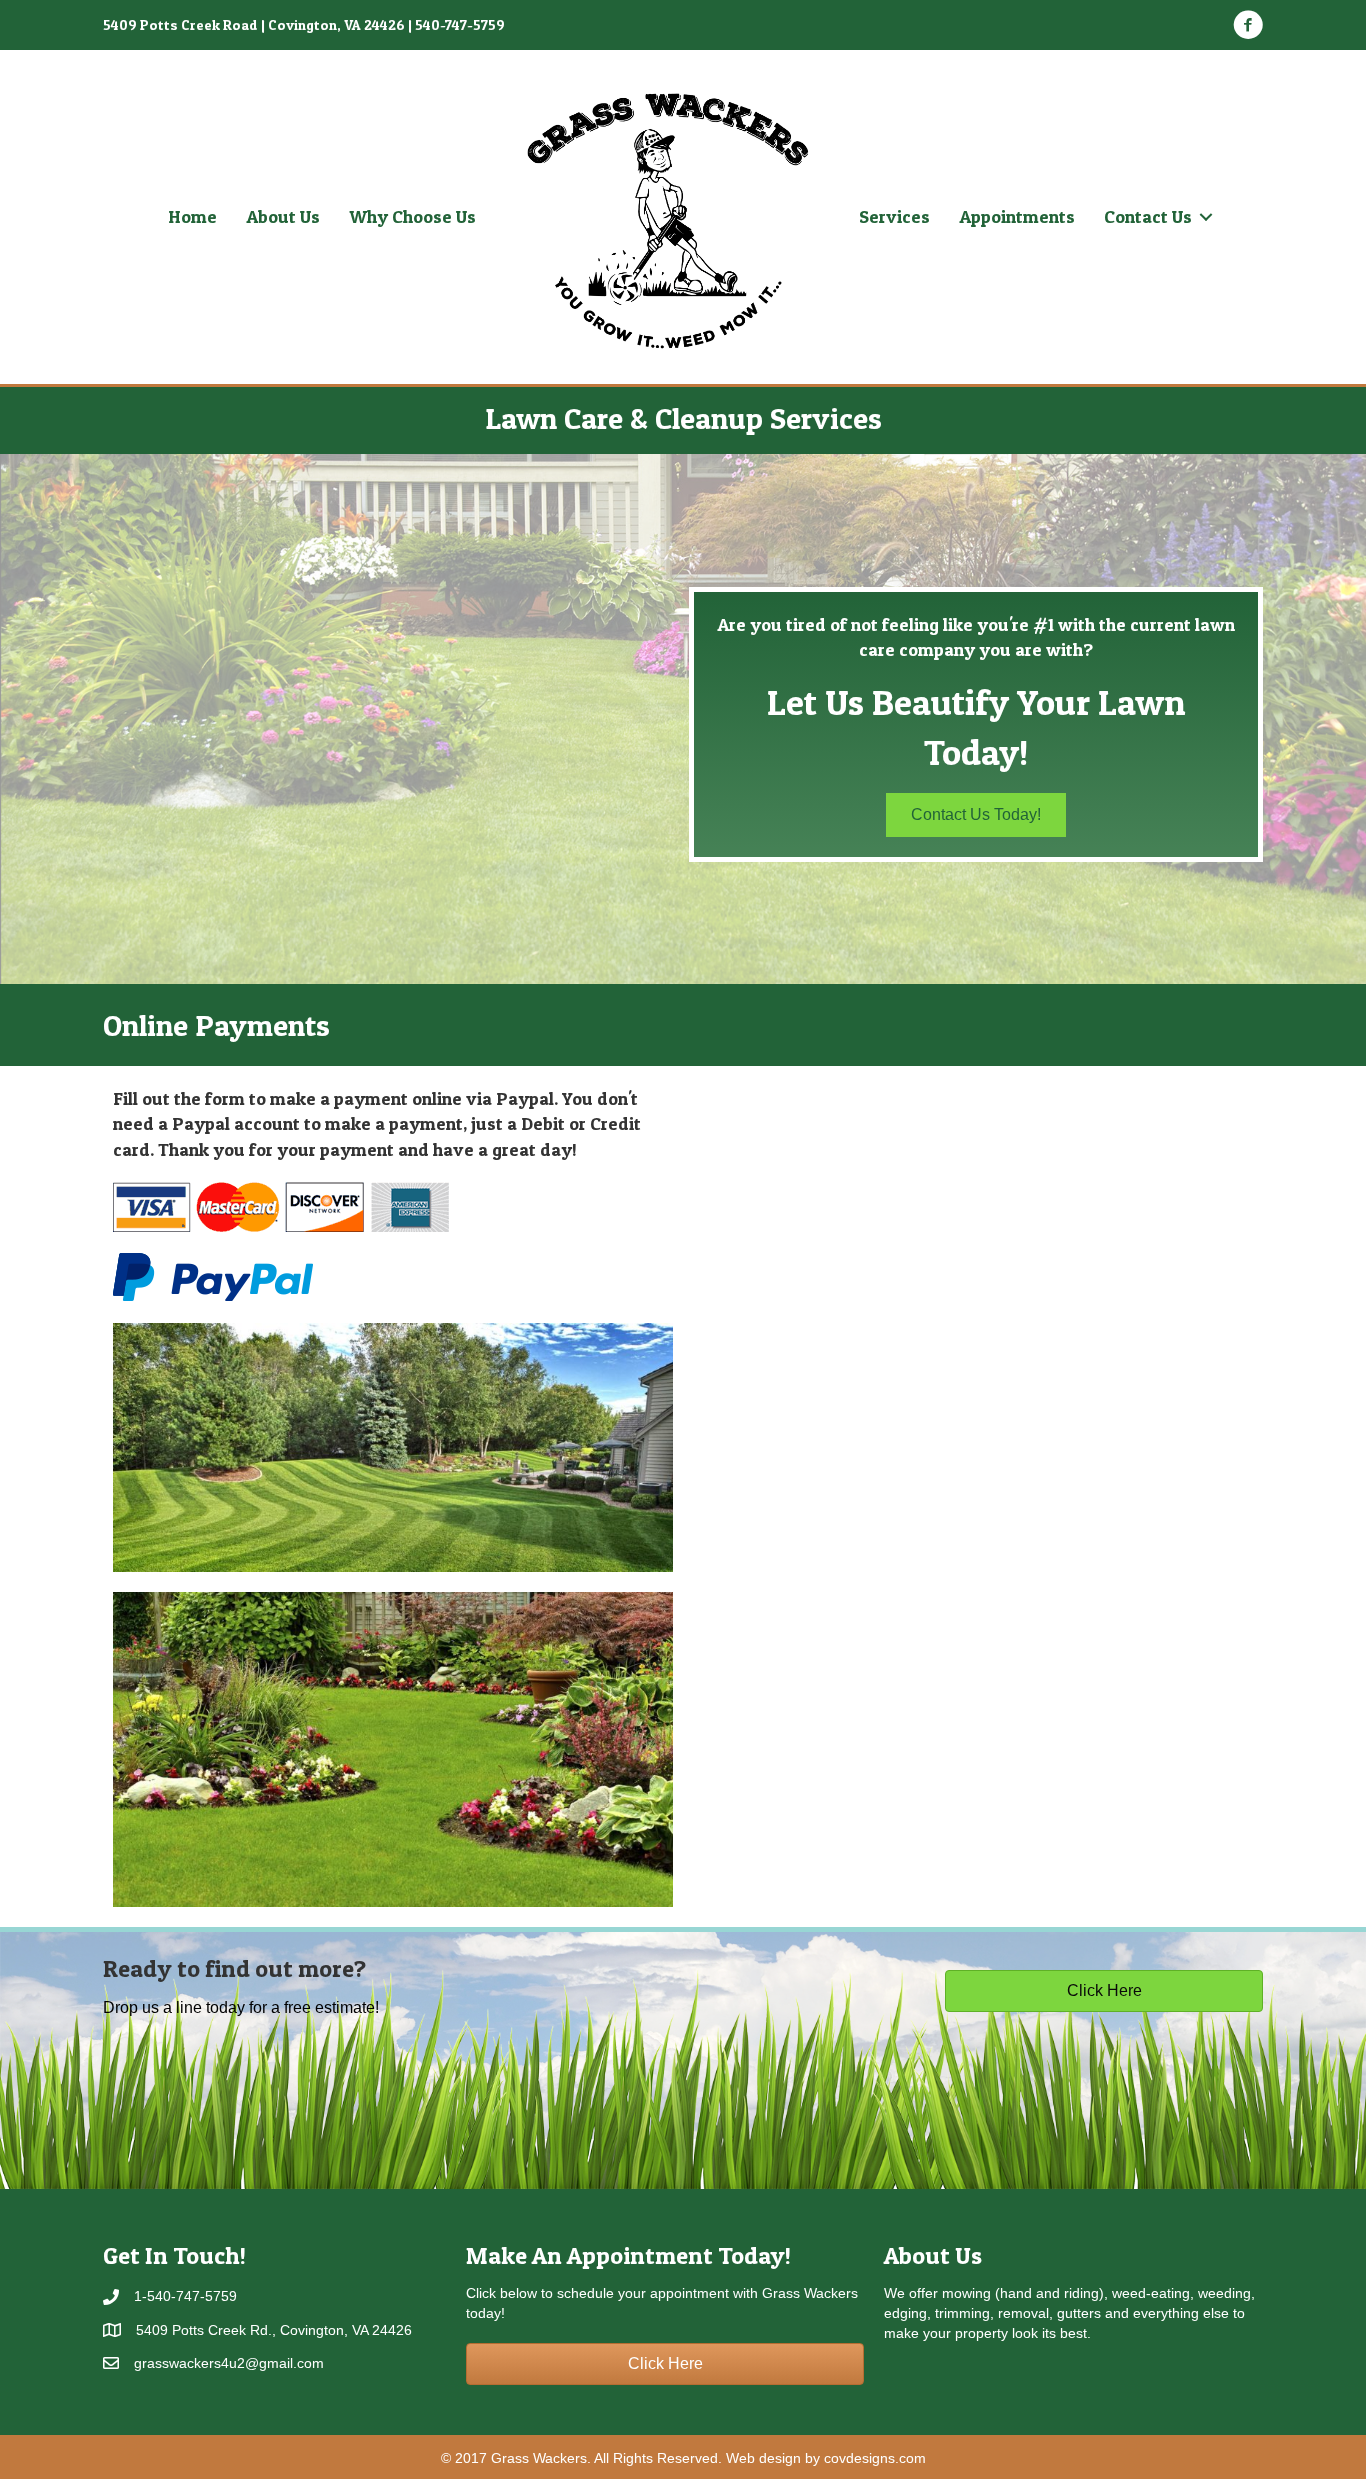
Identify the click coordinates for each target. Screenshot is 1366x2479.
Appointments (1017, 216)
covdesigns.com (875, 2458)
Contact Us (1148, 216)
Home (192, 216)
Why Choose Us (412, 216)
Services (894, 216)
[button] (976, 815)
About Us (283, 216)
